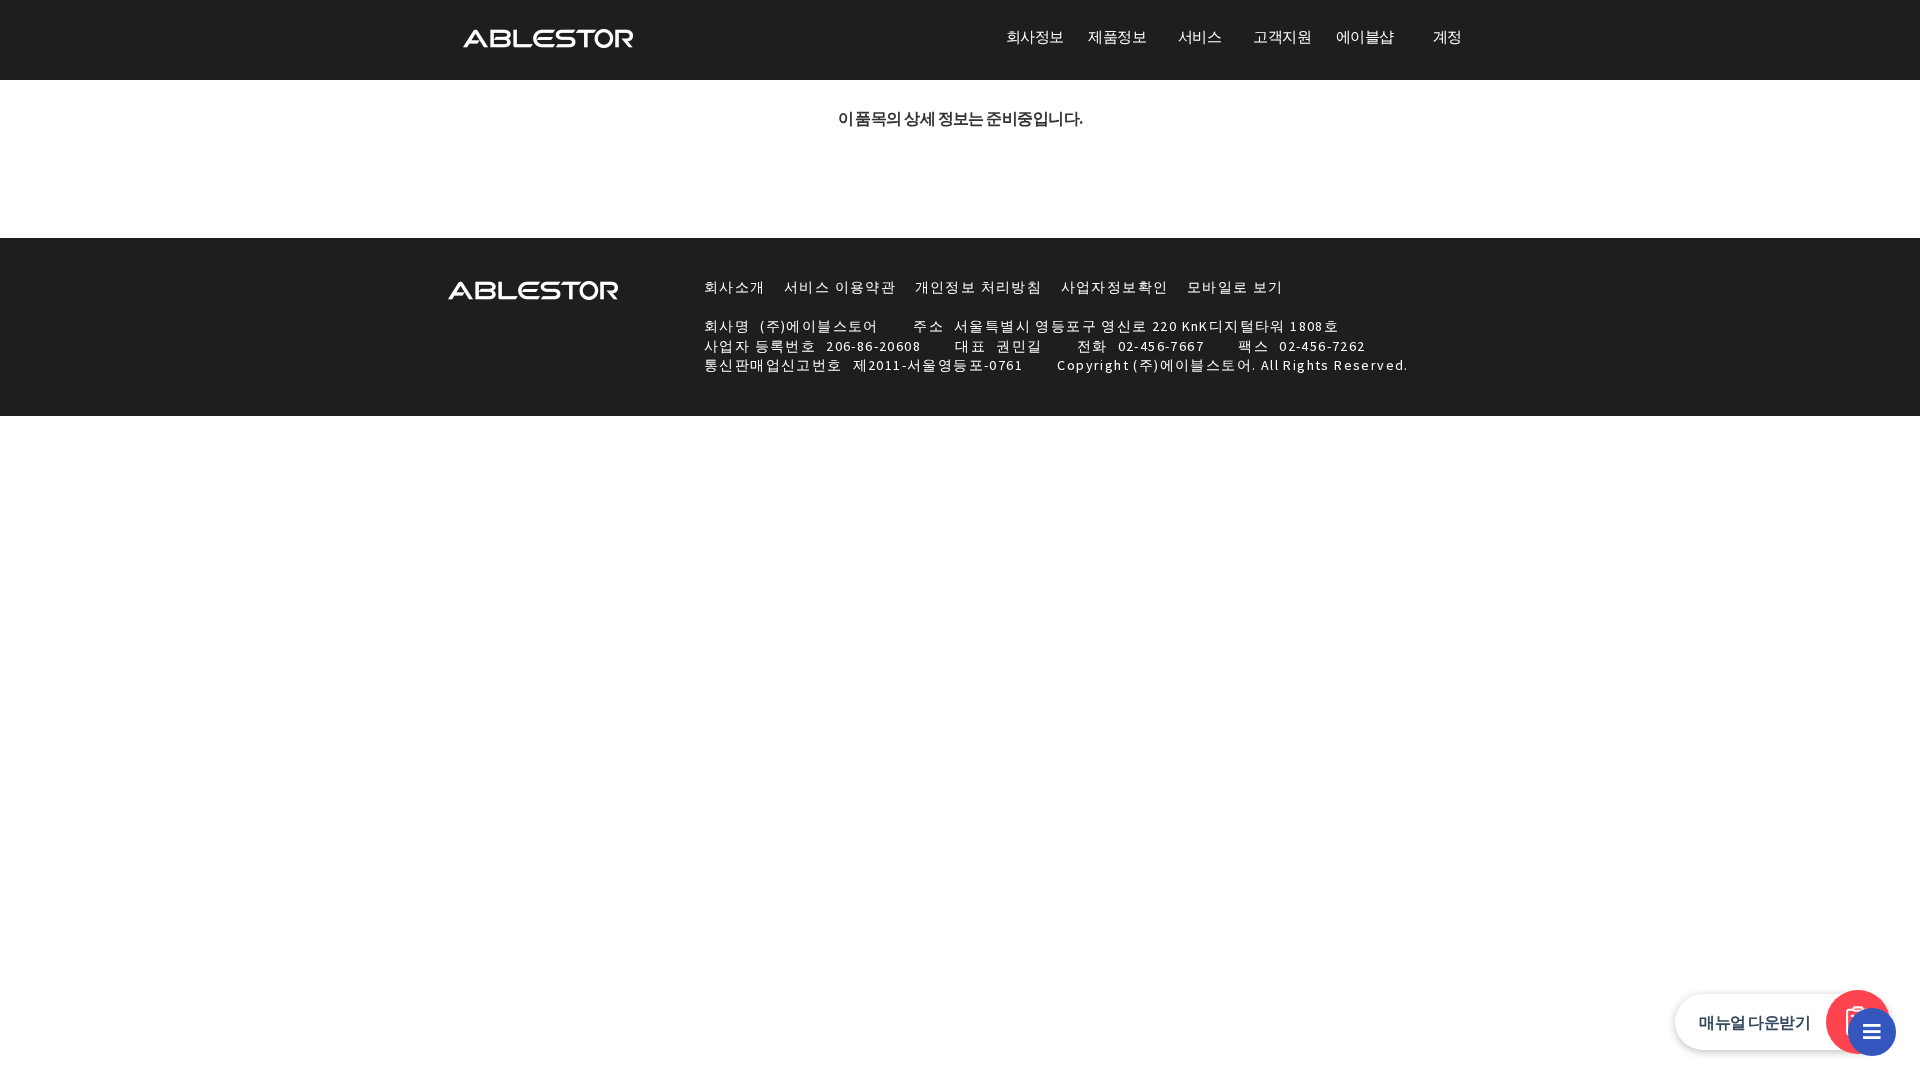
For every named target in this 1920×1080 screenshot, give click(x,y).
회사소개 (735, 287)
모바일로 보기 (1235, 287)
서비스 (1199, 36)
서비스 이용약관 (840, 287)
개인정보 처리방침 (979, 287)
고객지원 (1282, 36)
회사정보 (1035, 36)
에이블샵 (1365, 36)
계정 (1447, 36)
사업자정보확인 (1115, 287)
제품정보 (1117, 36)
